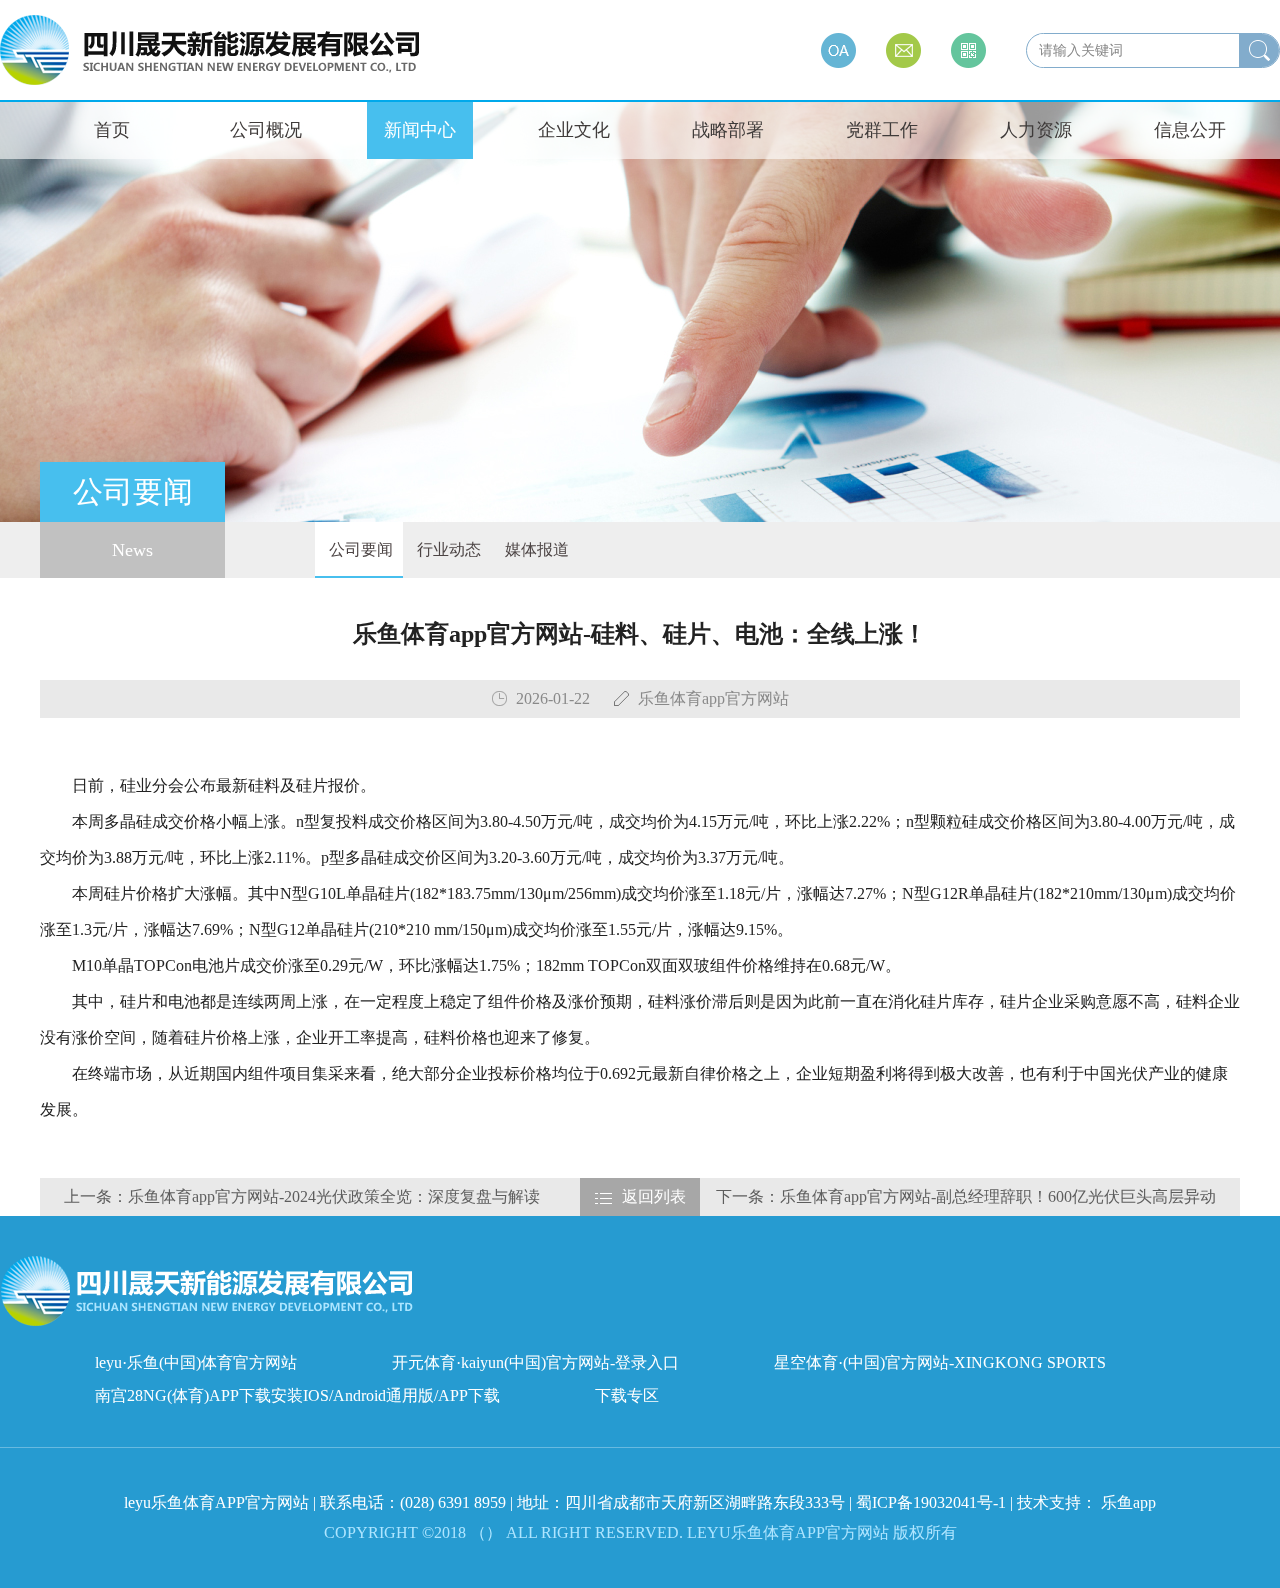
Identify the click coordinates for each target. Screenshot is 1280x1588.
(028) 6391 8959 (455, 1502)
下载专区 (627, 1395)
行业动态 (447, 549)
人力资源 (1036, 130)
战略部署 (728, 130)
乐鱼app (1128, 1502)
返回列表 (654, 1196)
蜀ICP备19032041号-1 (931, 1502)
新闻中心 (420, 130)
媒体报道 (535, 549)
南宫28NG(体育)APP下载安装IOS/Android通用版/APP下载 (297, 1395)
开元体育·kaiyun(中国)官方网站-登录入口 (535, 1362)
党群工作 (882, 130)
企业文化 (574, 130)
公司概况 (266, 130)
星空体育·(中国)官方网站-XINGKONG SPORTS (940, 1362)
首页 (112, 130)
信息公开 (1190, 130)
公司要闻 (359, 549)
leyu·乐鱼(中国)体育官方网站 (196, 1362)
